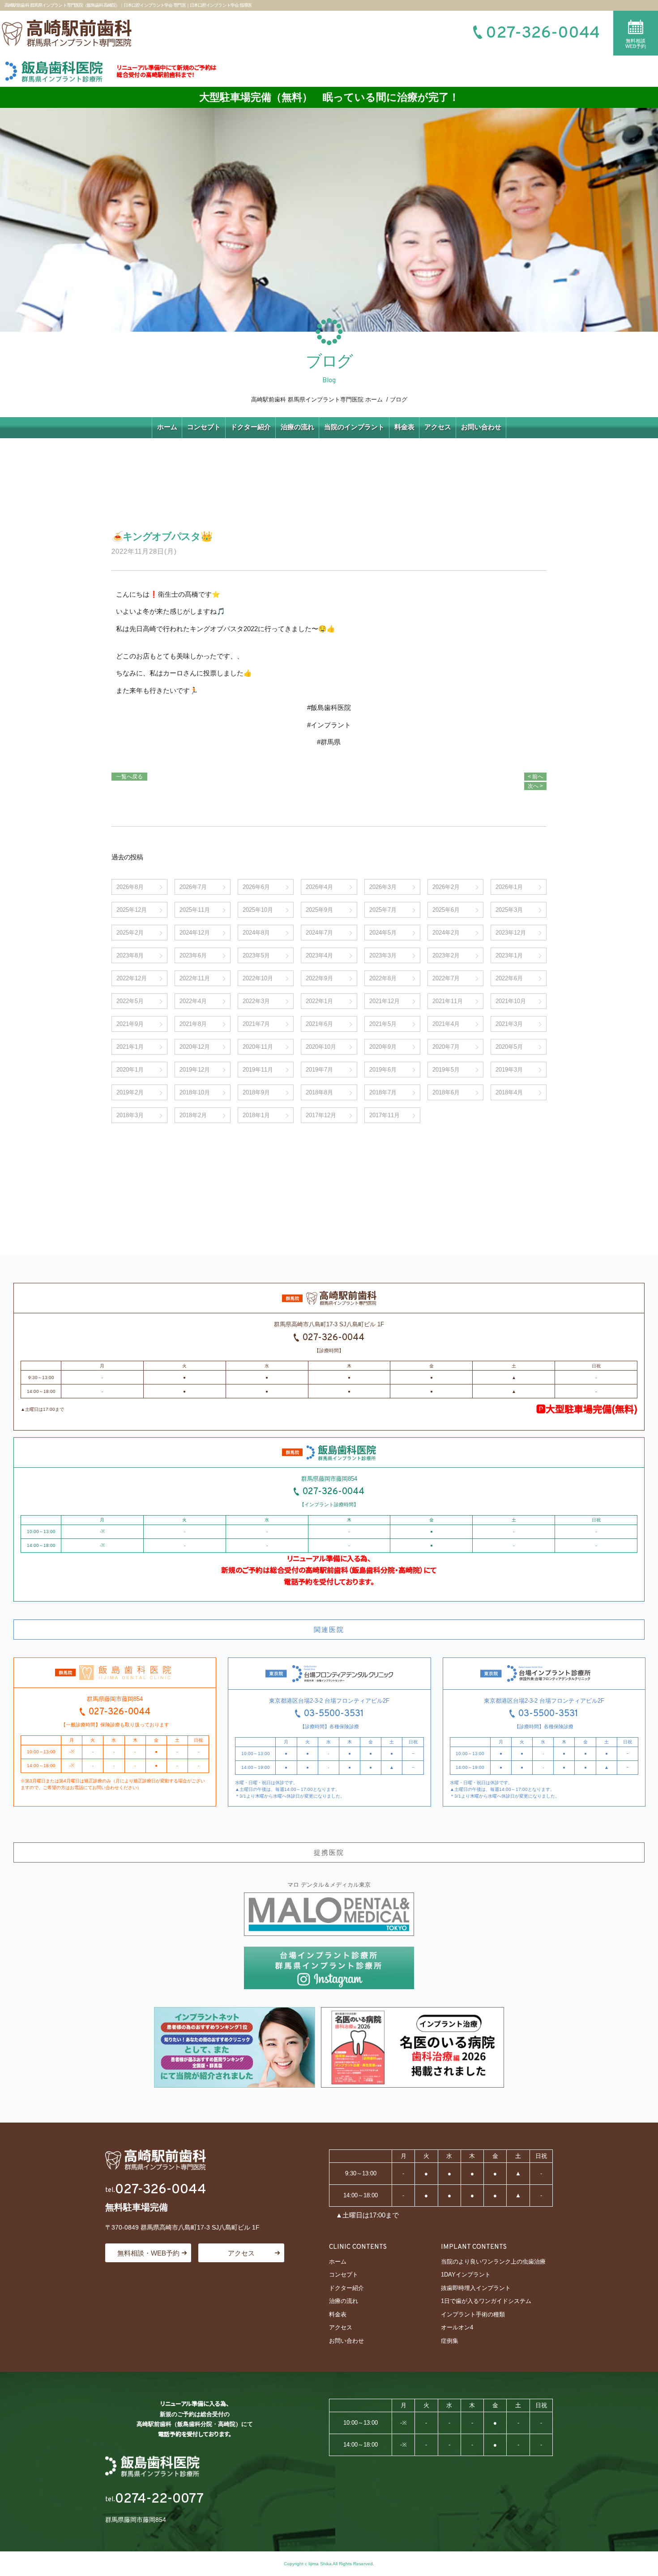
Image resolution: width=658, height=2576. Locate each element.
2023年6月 (193, 955)
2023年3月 (383, 955)
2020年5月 (509, 1047)
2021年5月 (383, 1024)
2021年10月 (511, 1001)
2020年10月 (321, 1047)
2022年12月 (132, 978)
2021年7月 (256, 1024)
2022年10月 (258, 978)
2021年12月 (385, 1001)
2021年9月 (130, 1024)
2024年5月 (383, 933)
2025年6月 (446, 910)
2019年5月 (446, 1070)
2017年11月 (385, 1115)
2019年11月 (258, 1070)
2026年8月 (130, 887)
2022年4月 (193, 1001)
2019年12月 (195, 1070)
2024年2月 (446, 933)
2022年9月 (319, 978)
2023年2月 (446, 955)
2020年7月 (446, 1047)
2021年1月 (130, 1047)
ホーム (167, 427)
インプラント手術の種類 (473, 2314)
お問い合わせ (481, 427)
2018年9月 (256, 1092)
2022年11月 (195, 978)
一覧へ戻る (129, 777)
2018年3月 (130, 1115)
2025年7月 (383, 910)
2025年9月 (319, 910)
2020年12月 (195, 1047)
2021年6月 (319, 1024)
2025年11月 (195, 910)
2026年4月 (319, 887)
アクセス (438, 427)
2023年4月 (319, 955)
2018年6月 (446, 1092)
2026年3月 (383, 887)
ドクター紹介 (251, 427)
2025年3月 (509, 910)
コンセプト (204, 427)
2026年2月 (446, 887)
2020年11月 (258, 1047)
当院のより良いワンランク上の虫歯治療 (493, 2262)
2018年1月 (256, 1115)
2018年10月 (195, 1092)
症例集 (450, 2341)
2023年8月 (130, 955)
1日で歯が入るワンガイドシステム (486, 2301)
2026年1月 (509, 887)
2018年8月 (319, 1092)
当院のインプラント (354, 427)
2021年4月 (446, 1024)
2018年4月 (509, 1092)
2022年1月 (319, 1001)
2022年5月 (130, 1001)
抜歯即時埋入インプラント (476, 2288)
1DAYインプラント (466, 2275)
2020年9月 (383, 1047)
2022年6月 (509, 978)
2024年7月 (319, 933)
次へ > (535, 786)
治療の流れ (297, 427)
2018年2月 (193, 1115)
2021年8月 (193, 1024)
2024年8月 (256, 933)
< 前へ (535, 777)
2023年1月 (509, 955)
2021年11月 (448, 1001)
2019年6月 (383, 1070)
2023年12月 (511, 933)
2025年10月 (258, 910)
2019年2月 (130, 1092)
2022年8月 (383, 978)
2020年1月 (130, 1070)
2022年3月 (256, 1001)
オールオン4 (457, 2327)
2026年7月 (193, 887)
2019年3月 (509, 1070)
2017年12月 (321, 1115)
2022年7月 (446, 978)
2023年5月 (256, 955)
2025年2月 (130, 933)
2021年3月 (509, 1024)
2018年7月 (383, 1092)
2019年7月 (319, 1070)
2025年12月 (132, 910)
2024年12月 (195, 933)
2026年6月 (256, 887)
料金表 (404, 427)
